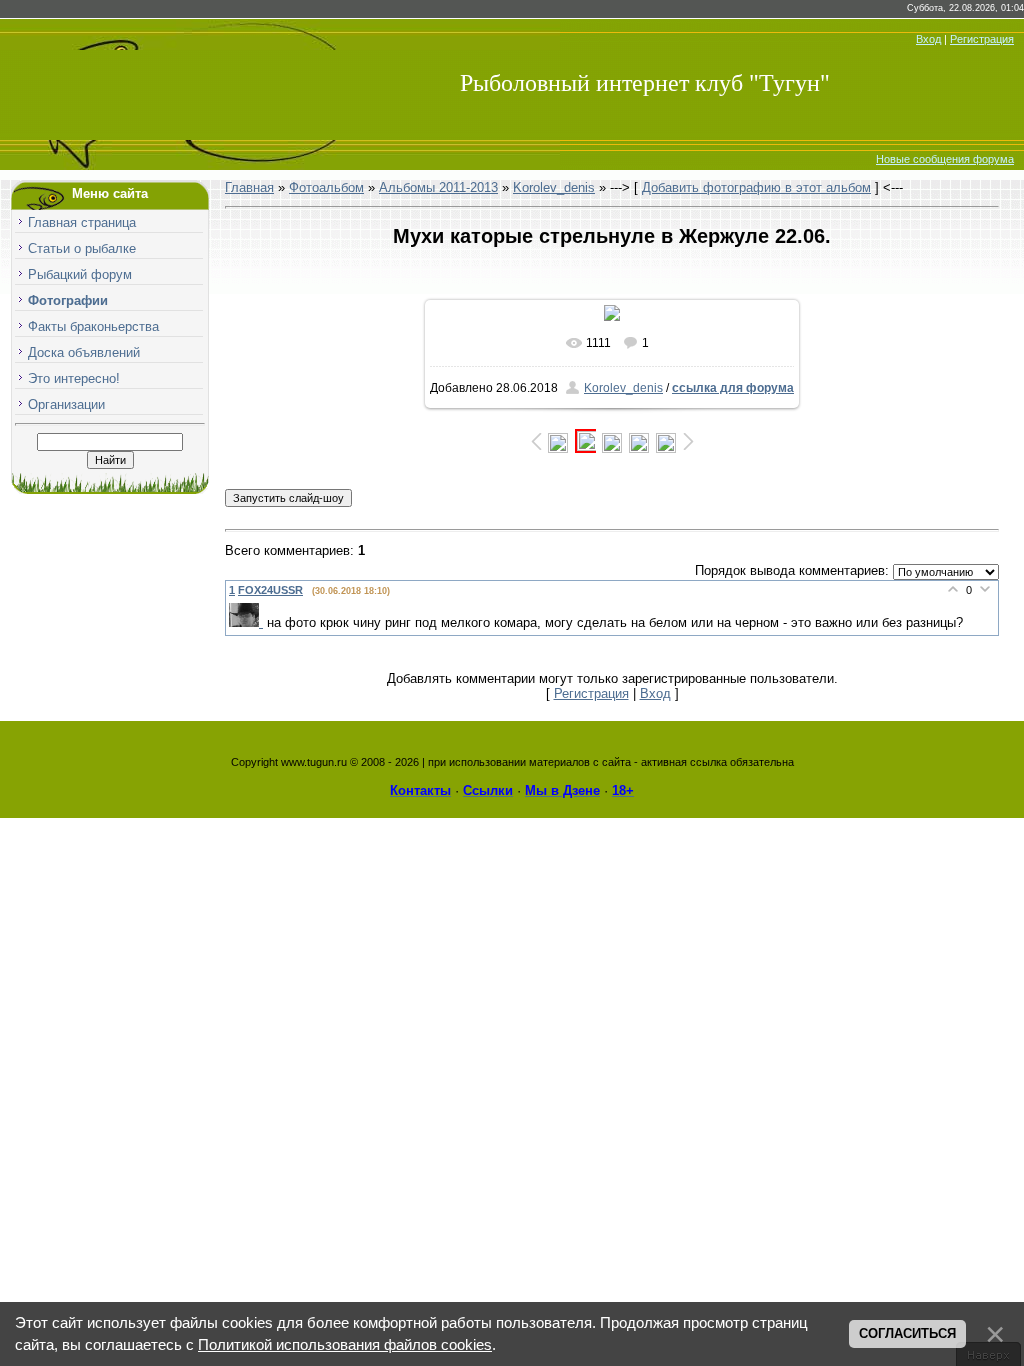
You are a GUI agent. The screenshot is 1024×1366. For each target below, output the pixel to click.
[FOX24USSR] (248, 622)
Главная (249, 187)
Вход (928, 39)
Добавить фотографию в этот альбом (756, 187)
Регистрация (982, 39)
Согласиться (907, 1333)
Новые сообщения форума (945, 159)
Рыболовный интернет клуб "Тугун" (645, 83)
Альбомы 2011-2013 (438, 187)
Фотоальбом (326, 187)
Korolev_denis (554, 187)
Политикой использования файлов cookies (345, 1345)
